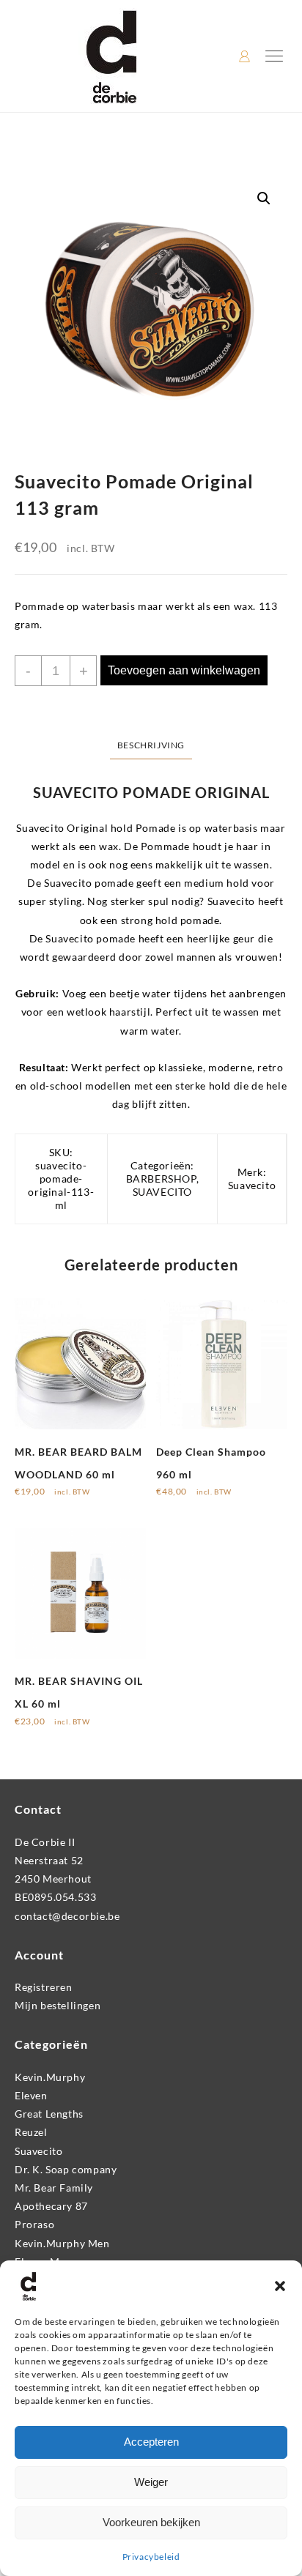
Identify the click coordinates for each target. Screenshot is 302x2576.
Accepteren (151, 2442)
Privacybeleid (151, 2557)
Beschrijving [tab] (151, 745)
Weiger (151, 2482)
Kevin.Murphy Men (62, 2243)
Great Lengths (49, 2114)
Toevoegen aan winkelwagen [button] (57, 1501)
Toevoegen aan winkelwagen (184, 670)
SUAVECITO (162, 1192)
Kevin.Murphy (50, 2077)
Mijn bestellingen (58, 2005)
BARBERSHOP (161, 1179)
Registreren (44, 1987)
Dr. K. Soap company (66, 2169)
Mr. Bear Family (54, 2188)
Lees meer (39, 1726)
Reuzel (31, 2132)
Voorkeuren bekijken (151, 2522)
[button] (280, 2286)
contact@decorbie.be (67, 1916)
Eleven (31, 2095)
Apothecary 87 (51, 2206)
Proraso (34, 2224)
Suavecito (252, 1185)
